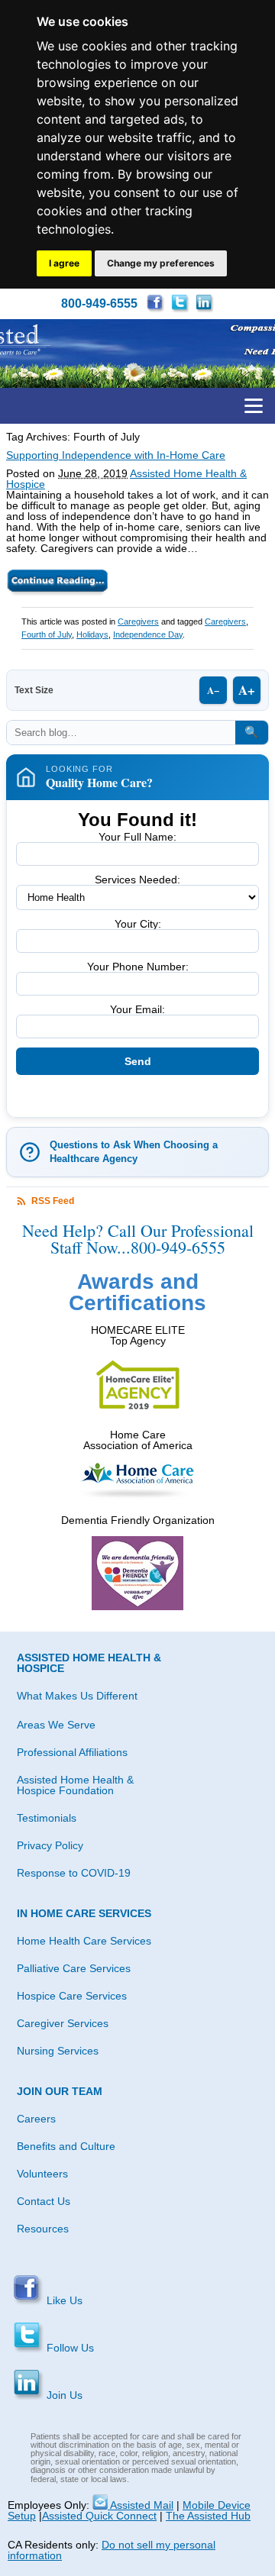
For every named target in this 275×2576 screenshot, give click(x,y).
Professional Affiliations (72, 1752)
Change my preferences (161, 263)
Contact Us (44, 2201)
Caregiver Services (63, 2023)
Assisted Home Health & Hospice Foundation (75, 1785)
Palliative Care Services (74, 1968)
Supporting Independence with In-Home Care (116, 455)
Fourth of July (47, 634)
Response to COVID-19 (74, 1873)
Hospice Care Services (72, 1996)
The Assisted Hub (208, 2516)
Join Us (63, 2395)
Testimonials (47, 1818)
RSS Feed (53, 1201)
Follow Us (69, 2348)
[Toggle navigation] (254, 406)
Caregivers (138, 621)
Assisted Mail (141, 2505)
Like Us (63, 2300)
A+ (247, 690)
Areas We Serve (56, 1725)
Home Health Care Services (84, 1941)
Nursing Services (58, 2051)
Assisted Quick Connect (99, 2516)
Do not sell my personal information (112, 2550)
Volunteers (42, 2174)
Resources (43, 2229)
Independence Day (148, 634)
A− (213, 690)
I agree (64, 263)
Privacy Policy (50, 1845)
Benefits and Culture (66, 2146)
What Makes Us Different (77, 1696)
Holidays (92, 634)
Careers (36, 2119)
